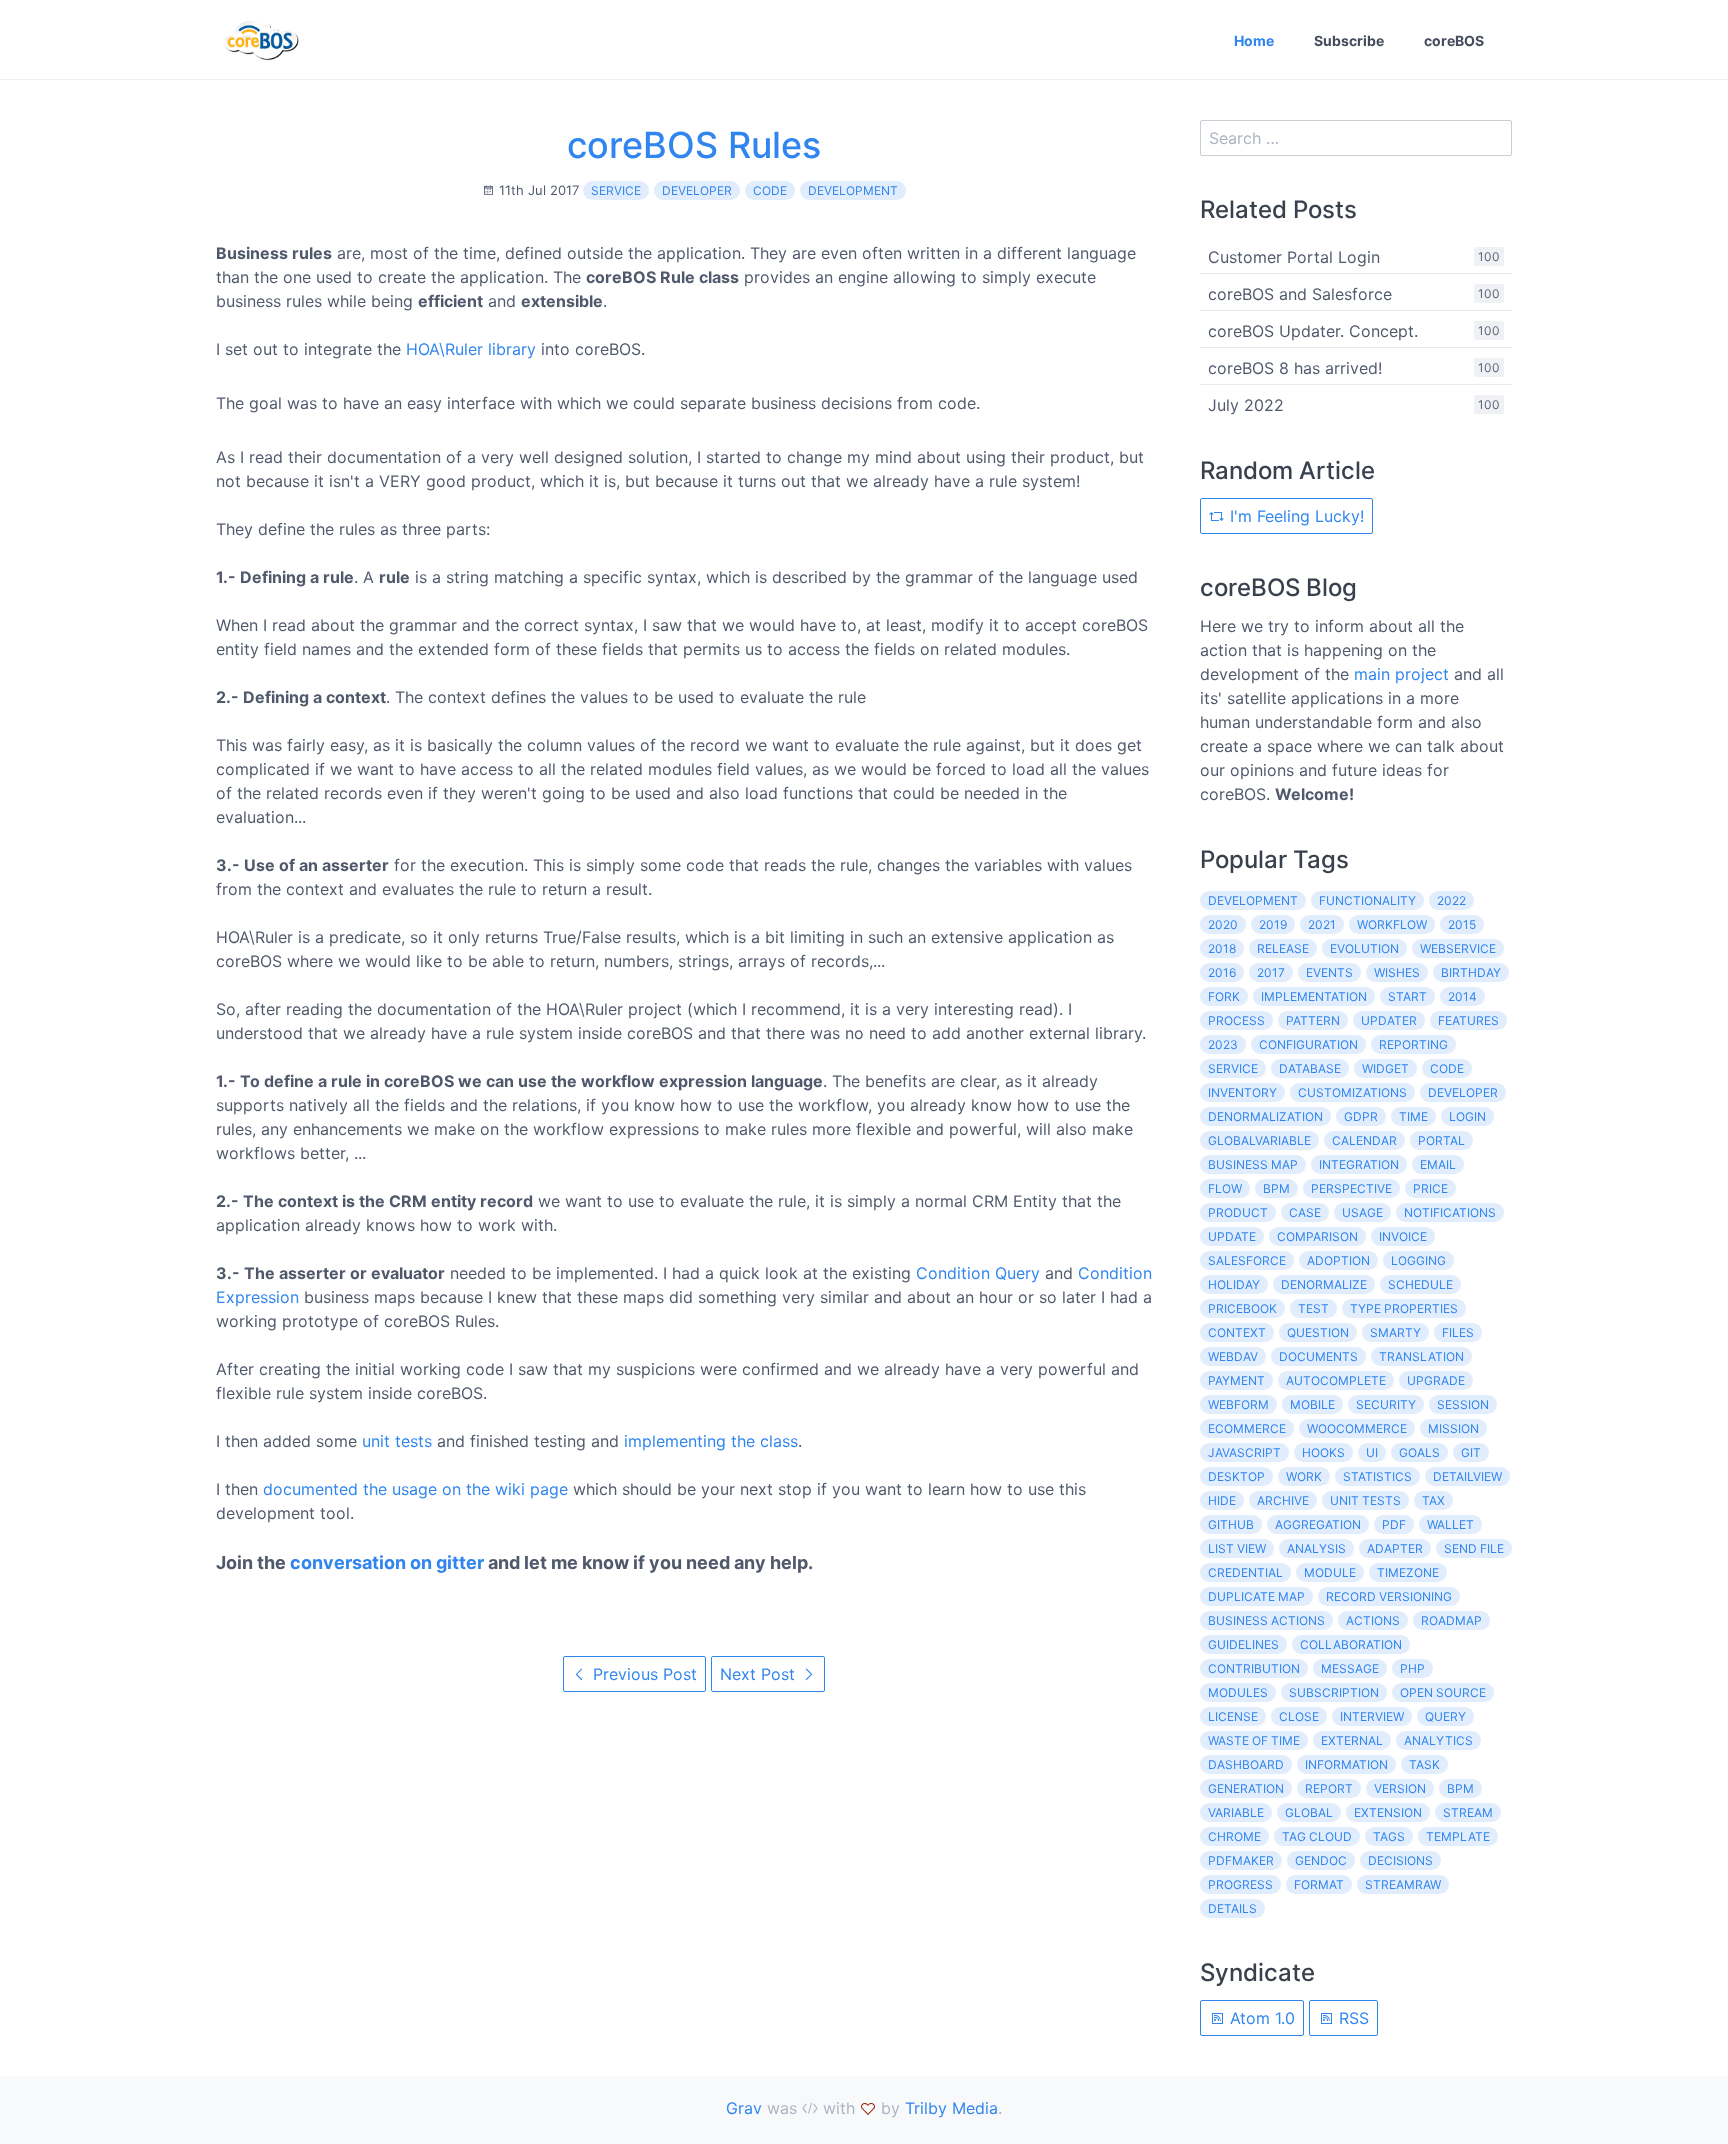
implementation (1314, 996)
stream (1468, 1812)
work (1304, 1476)
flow (1225, 1188)
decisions (1400, 1860)
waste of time (1254, 1740)
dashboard (1246, 1764)
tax (1433, 1500)
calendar (1364, 1140)
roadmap (1451, 1620)
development (853, 190)
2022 (1451, 900)
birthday (1471, 972)
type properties (1404, 1308)
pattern (1313, 1020)
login (1467, 1116)
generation (1246, 1788)
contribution (1254, 1668)
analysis (1316, 1548)
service (616, 190)
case (1305, 1212)
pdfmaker (1241, 1860)
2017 (1271, 972)
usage (1362, 1212)
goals (1419, 1452)
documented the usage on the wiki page (415, 1489)
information (1346, 1764)
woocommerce (1357, 1428)
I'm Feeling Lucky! (1294, 516)
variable (1236, 1812)
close (1299, 1716)
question (1318, 1332)
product (1238, 1212)
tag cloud (1317, 1836)
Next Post (760, 1674)
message (1350, 1668)
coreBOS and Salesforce (1300, 294)
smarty (1395, 1332)
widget (1385, 1068)
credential (1245, 1572)
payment (1236, 1380)
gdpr (1361, 1116)
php (1412, 1668)
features (1468, 1020)
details (1232, 1908)
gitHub (1231, 1524)
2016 (1222, 972)
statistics (1377, 1476)
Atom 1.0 (1260, 2018)
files (1458, 1332)
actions (1373, 1620)
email (1438, 1164)
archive (1283, 1500)
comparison (1317, 1236)
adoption (1338, 1260)
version (1400, 1788)
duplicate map (1256, 1596)
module (1330, 1572)
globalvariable (1259, 1140)
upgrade (1436, 1380)
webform (1238, 1404)
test (1313, 1308)
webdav (1233, 1356)
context (1237, 1332)
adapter (1395, 1548)
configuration (1308, 1044)
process (1236, 1020)
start (1407, 996)
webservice (1458, 948)
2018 (1222, 948)
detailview (1467, 1476)
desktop (1236, 1476)
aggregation (1318, 1524)
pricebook (1242, 1308)
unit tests (397, 1441)
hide (1222, 1500)
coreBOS (1454, 40)
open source (1443, 1692)
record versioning (1389, 1596)
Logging (1418, 1260)
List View (1237, 1548)
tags (1389, 1836)
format (1319, 1884)
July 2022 (1246, 405)
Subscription (1334, 1692)
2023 (1223, 1044)
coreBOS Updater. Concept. (1313, 331)
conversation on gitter (387, 1562)
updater (1389, 1020)
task (1424, 1764)
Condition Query (978, 1273)
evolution (1364, 948)
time (1413, 1116)
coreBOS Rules (694, 145)
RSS (1351, 2018)
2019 (1273, 924)
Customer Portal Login (1294, 257)
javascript (1244, 1452)
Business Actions (1266, 1620)
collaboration (1351, 1644)
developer (697, 190)
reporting (1413, 1044)
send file (1474, 1548)
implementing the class (711, 1441)
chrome (1234, 1836)
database (1310, 1068)
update (1232, 1236)
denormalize (1324, 1284)
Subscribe (1349, 40)
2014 (1462, 996)
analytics (1438, 1740)
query (1445, 1716)
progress (1240, 1884)
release (1283, 948)
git (1471, 1452)
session (1463, 1404)
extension (1388, 1812)
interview (1372, 1716)
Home (1254, 40)
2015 (1462, 924)
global (1309, 1812)
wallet (1450, 1524)
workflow (1392, 924)
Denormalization (1265, 1116)
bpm (1276, 1188)
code (770, 190)
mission (1453, 1428)
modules (1238, 1692)
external (1352, 1740)
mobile (1312, 1404)
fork (1224, 996)
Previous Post (642, 1674)
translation (1421, 1356)
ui (1372, 1452)
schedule (1420, 1284)
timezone (1408, 1572)
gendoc (1321, 1860)
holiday (1234, 1284)
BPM (1460, 1788)
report (1329, 1788)
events (1329, 972)
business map (1253, 1164)
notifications (1450, 1212)
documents (1318, 1356)
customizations (1352, 1092)
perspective (1351, 1188)
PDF (1394, 1524)
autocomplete (1336, 1380)
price (1430, 1188)
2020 (1223, 924)
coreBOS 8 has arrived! (1295, 368)
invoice (1403, 1236)
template (1458, 1836)
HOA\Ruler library (471, 349)
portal (1441, 1140)
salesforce (1247, 1260)
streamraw (1403, 1884)
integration (1359, 1164)
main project (1401, 674)
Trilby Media (951, 2108)
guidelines (1243, 1644)
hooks (1323, 1452)
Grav (744, 2108)
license (1233, 1716)
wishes (1397, 972)
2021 (1322, 924)
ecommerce (1247, 1428)
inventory (1242, 1092)
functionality (1367, 900)
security (1386, 1404)
